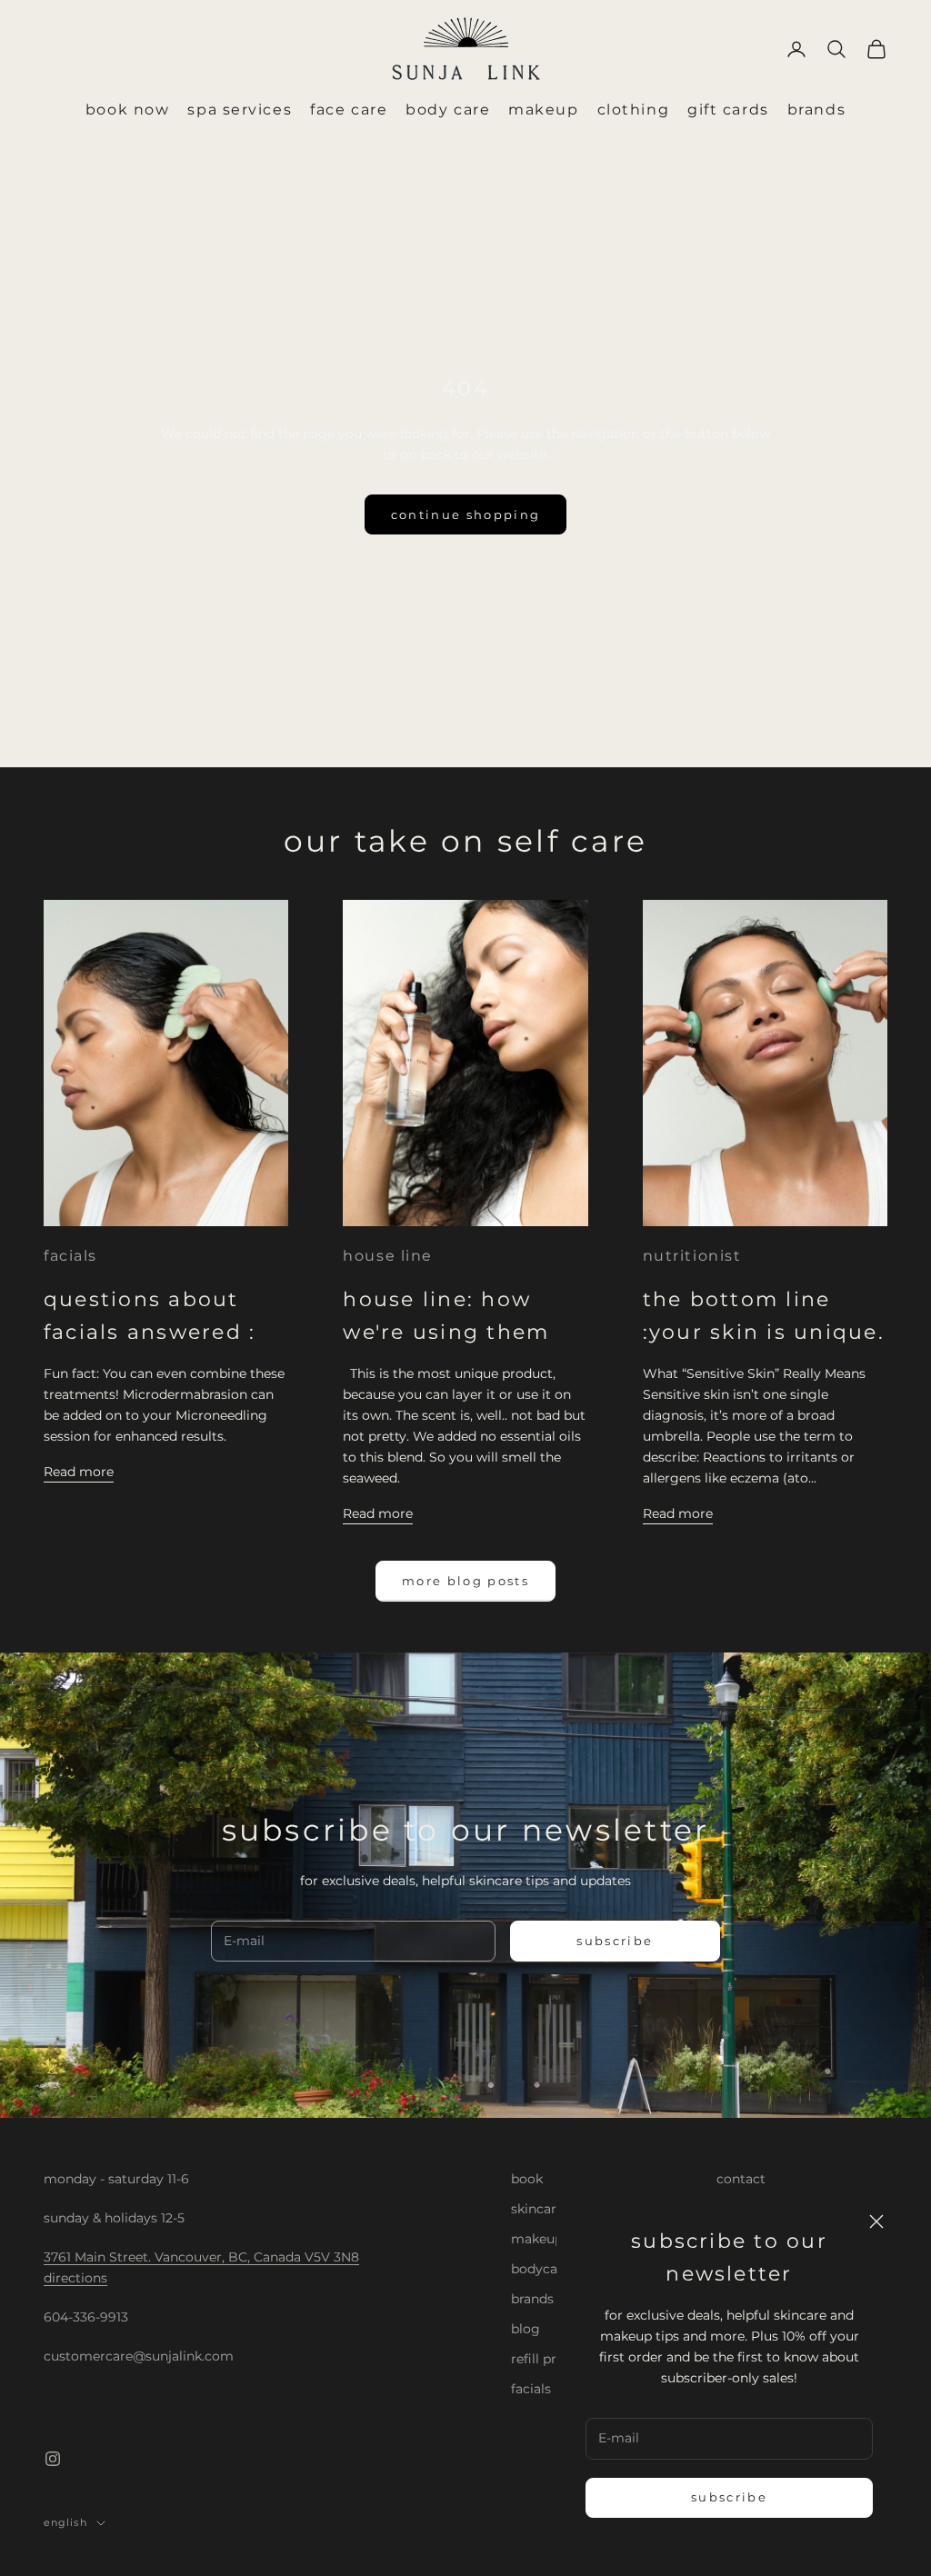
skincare (537, 2209)
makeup (537, 2239)
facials (70, 1256)
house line (388, 1256)
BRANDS (816, 110)
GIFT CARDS (728, 110)
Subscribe (729, 2497)
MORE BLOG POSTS (465, 1581)
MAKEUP (543, 110)
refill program (555, 2359)
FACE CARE (349, 110)
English (65, 2522)
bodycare (541, 2269)
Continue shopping (466, 514)
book (527, 2179)
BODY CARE (448, 110)
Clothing (633, 110)
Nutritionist (692, 1256)
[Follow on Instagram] (53, 2459)
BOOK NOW (127, 110)
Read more (79, 1472)
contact (741, 2179)
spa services (240, 110)
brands (532, 2299)
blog (526, 2329)
